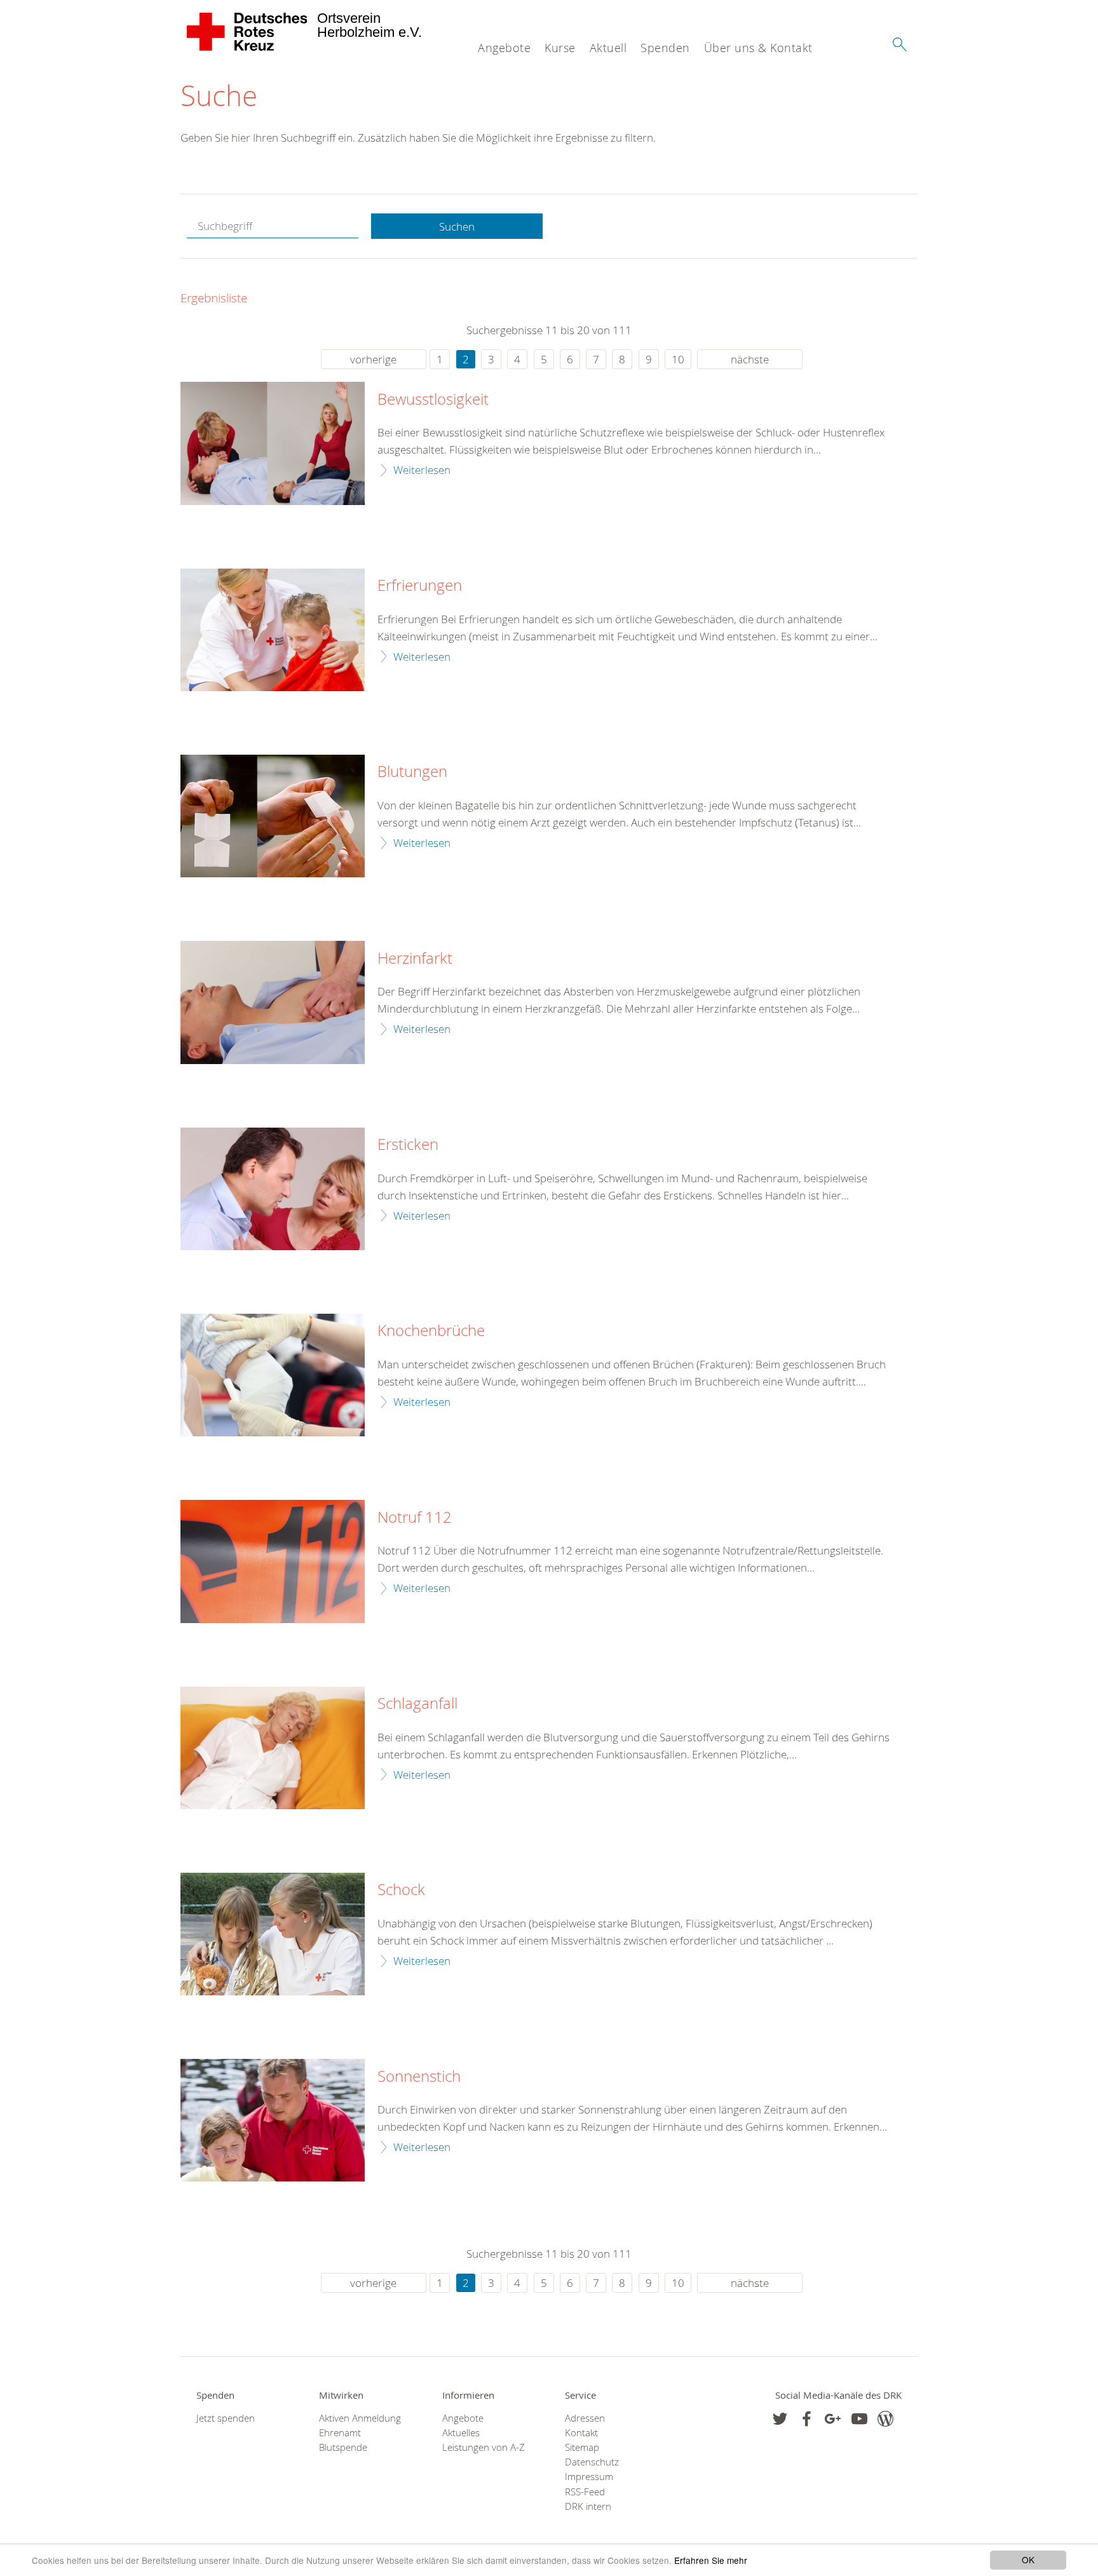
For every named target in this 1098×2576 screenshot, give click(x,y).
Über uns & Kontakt (758, 48)
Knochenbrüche (431, 1331)
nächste (750, 359)
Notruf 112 (415, 1518)
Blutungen (412, 772)
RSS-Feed (585, 2492)
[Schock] (273, 1934)
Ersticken (408, 1145)
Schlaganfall (417, 1704)
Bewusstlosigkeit (433, 400)
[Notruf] (273, 1561)
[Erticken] (273, 1189)
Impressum (589, 2477)
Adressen (585, 2418)
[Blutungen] (273, 816)
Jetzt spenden (226, 2418)
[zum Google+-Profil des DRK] (833, 2419)
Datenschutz (592, 2462)
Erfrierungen (420, 586)
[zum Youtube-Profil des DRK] (859, 2419)
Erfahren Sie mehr (711, 2560)
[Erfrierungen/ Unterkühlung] (273, 630)
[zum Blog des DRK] (885, 2419)
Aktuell (608, 48)
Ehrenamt (340, 2433)
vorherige (373, 359)
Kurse (560, 48)
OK (1028, 2559)
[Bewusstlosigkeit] (273, 443)
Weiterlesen (422, 470)
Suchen (457, 226)
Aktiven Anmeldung (360, 2418)
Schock (401, 1890)
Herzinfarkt (415, 959)
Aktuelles (461, 2433)
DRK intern (588, 2506)
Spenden (665, 48)
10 (678, 359)
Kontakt (581, 2433)
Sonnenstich (419, 2077)
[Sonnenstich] (273, 2120)
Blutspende (343, 2447)
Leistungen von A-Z (484, 2447)
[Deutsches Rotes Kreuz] (247, 32)
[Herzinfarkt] (273, 1002)
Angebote (504, 48)
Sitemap (582, 2447)
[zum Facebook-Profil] (780, 2419)
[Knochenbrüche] (273, 1375)
